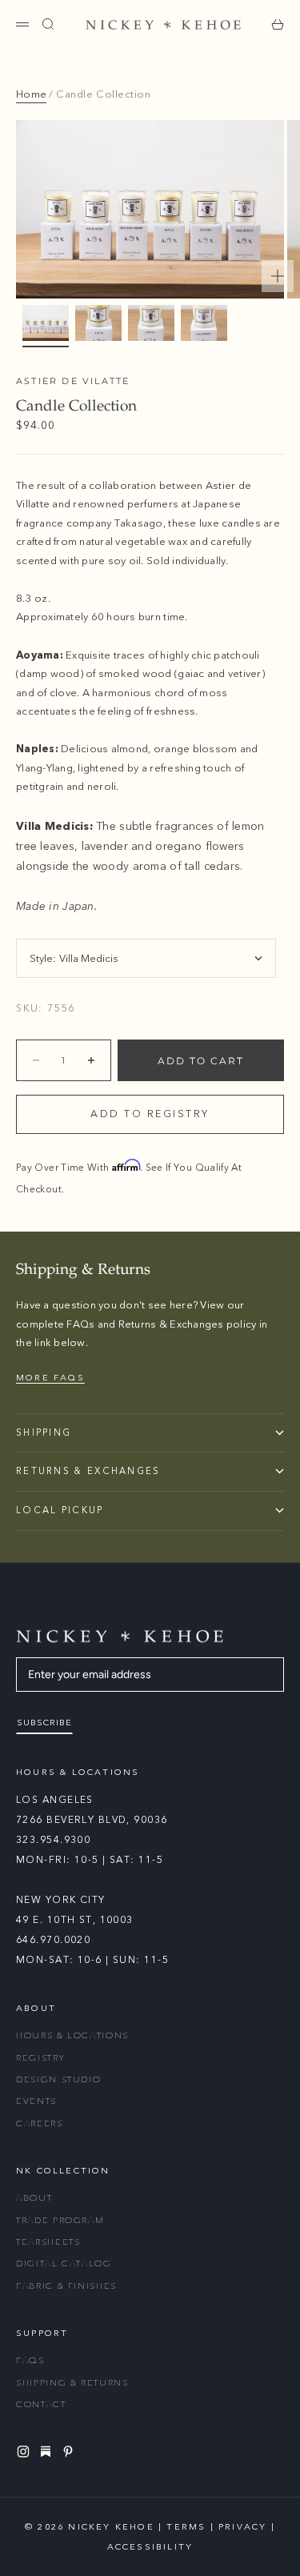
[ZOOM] (278, 276)
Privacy (242, 2527)
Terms (186, 2527)
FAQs (30, 2360)
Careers (40, 2123)
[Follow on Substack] (48, 2451)
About (34, 2198)
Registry (40, 2058)
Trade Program (60, 2220)
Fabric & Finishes (66, 2286)
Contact (41, 2404)
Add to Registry (150, 1114)
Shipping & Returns (72, 2383)
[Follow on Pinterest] (70, 2452)
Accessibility (150, 2547)
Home (31, 94)
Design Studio (58, 2079)
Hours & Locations (72, 2035)
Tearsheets (48, 2242)
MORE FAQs (50, 1378)
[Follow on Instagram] (26, 2452)
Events (36, 2101)
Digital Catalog (64, 2264)
